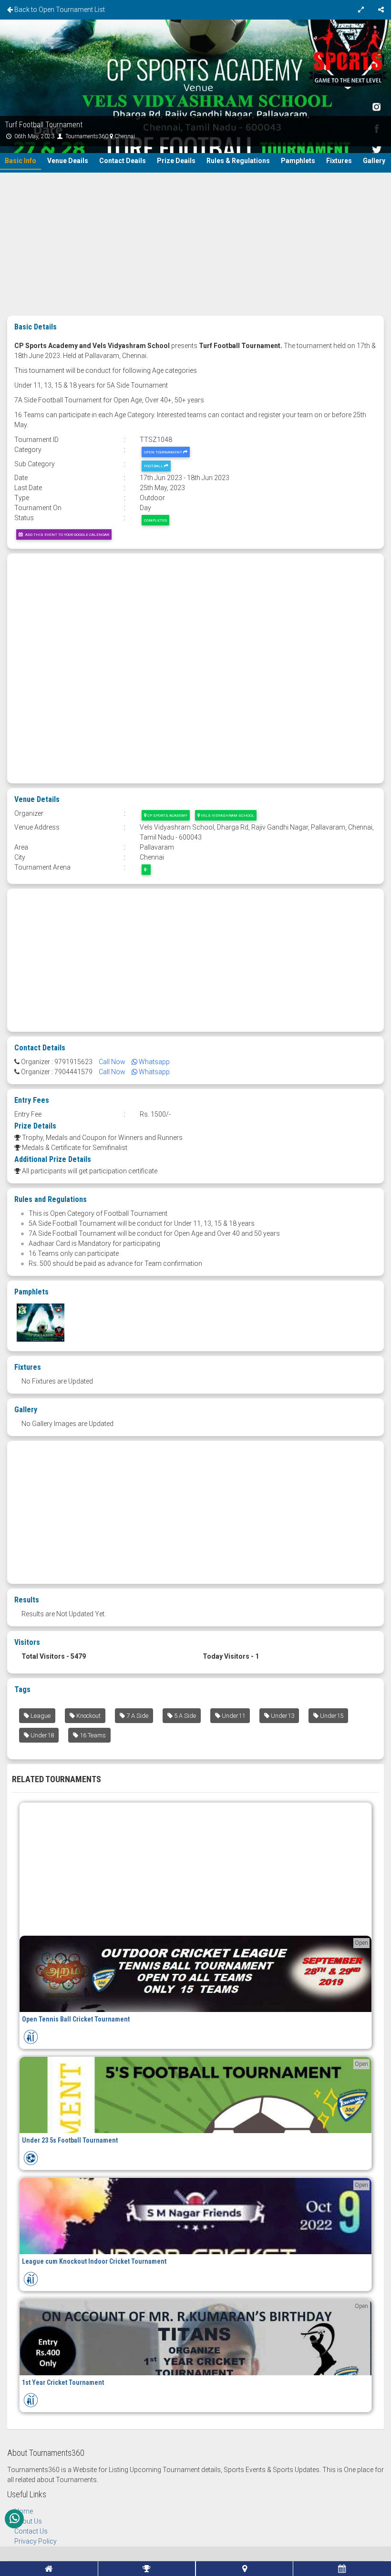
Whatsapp (154, 1062)
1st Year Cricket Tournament (63, 2382)
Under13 (282, 1716)
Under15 (331, 1716)
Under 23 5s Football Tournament (70, 2140)
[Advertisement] (195, 244)
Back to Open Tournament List (59, 10)
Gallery (374, 161)
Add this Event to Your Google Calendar (66, 534)
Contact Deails (123, 161)
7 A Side (137, 1716)
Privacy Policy (36, 2541)
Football (154, 466)
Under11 (233, 1716)
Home (24, 2511)
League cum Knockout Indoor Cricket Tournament (94, 2261)
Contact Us (31, 2531)
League (40, 1716)
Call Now (112, 1062)
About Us (28, 2521)
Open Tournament (164, 452)
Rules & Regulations (238, 161)
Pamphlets (298, 161)
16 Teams (92, 1735)
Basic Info (21, 161)
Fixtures (339, 161)
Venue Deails (68, 161)
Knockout (88, 1716)
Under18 (41, 1735)
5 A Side (184, 1716)
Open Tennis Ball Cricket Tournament (76, 2019)
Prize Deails (176, 161)
